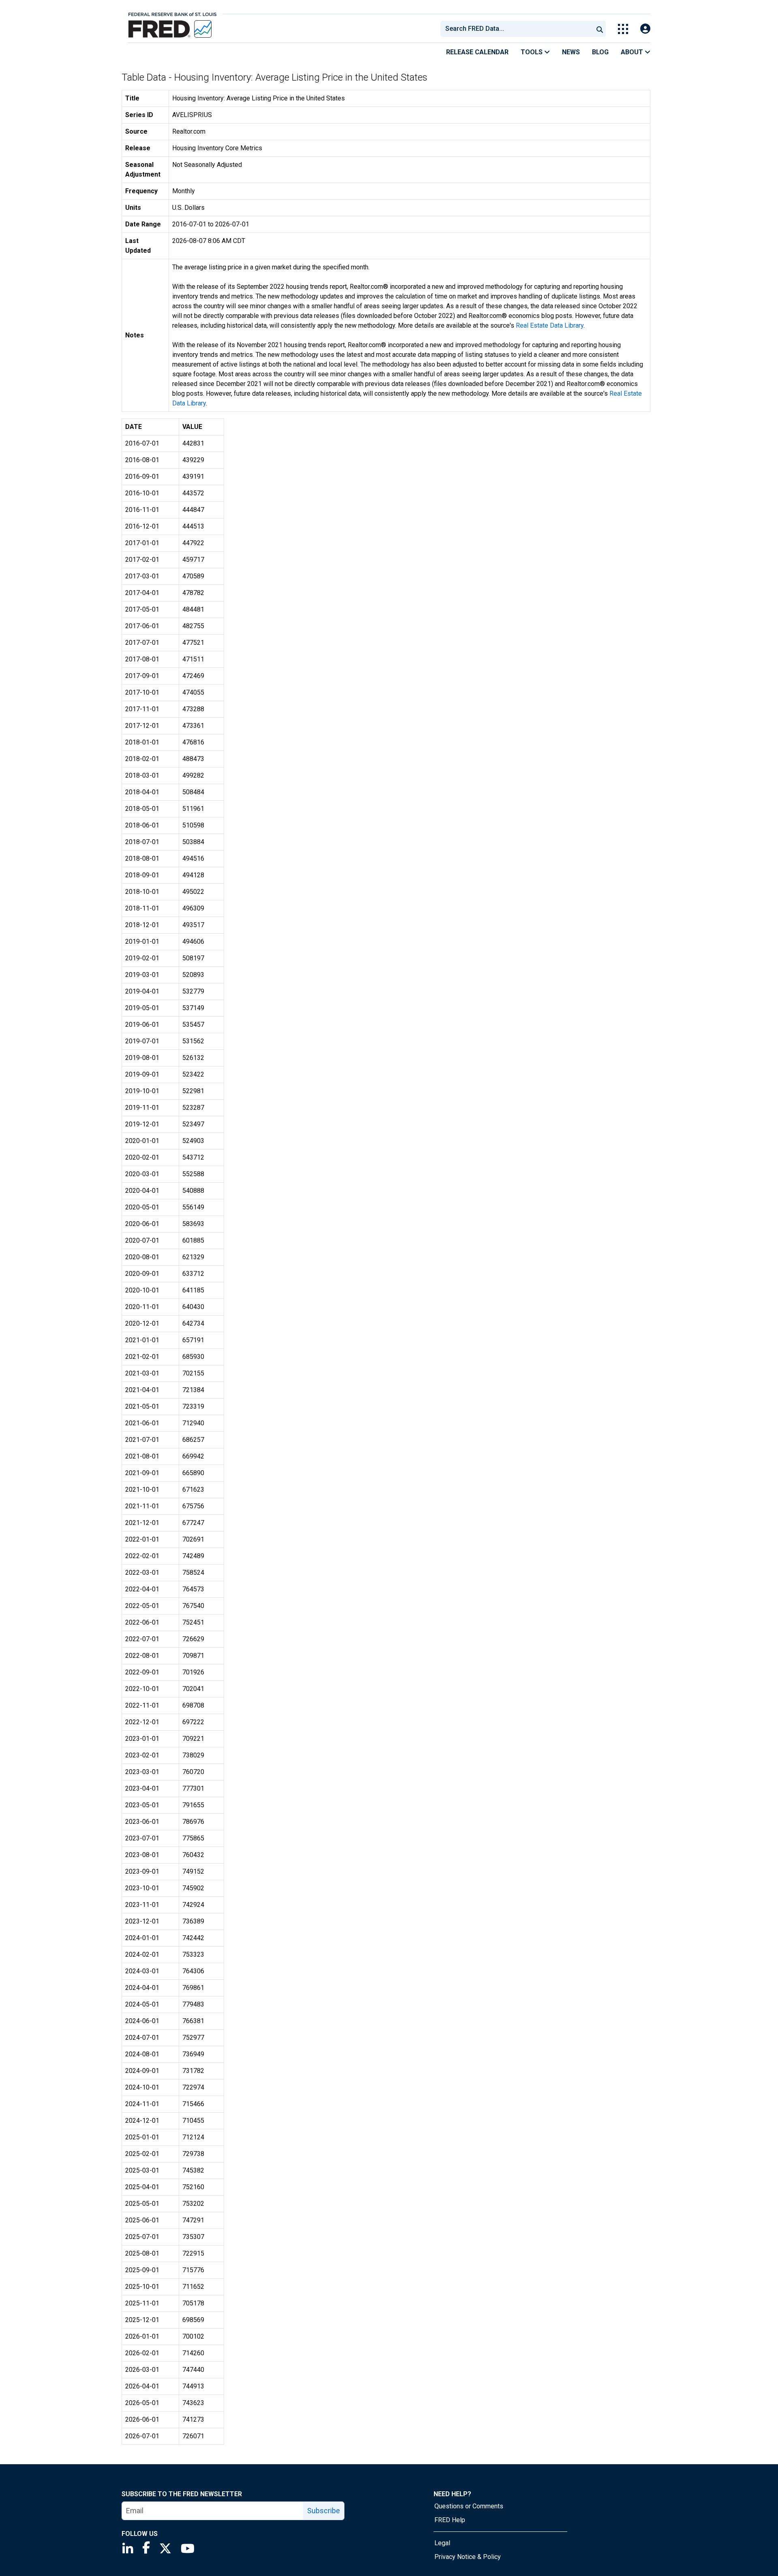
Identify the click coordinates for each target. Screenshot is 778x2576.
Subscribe (324, 2511)
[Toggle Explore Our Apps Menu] (623, 29)
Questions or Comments (469, 2506)
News (571, 52)
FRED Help (450, 2520)
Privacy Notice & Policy (468, 2557)
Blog (600, 52)
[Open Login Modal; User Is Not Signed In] (645, 29)
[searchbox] (518, 29)
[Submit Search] (600, 29)
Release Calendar (477, 52)
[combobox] (516, 29)
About (633, 52)
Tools (532, 52)
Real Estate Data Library (550, 325)
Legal (442, 2543)
